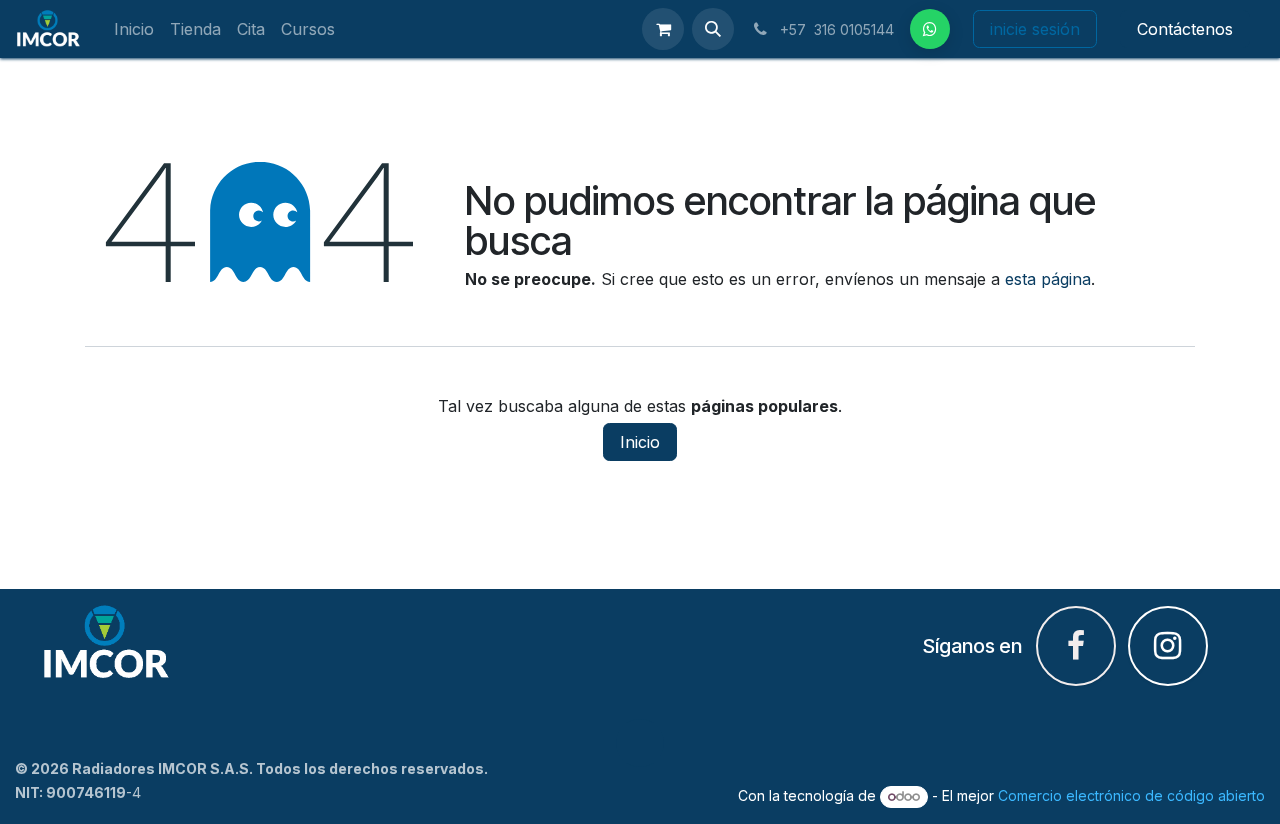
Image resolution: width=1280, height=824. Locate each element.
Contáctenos (1185, 29)
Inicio (640, 442)
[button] (713, 29)
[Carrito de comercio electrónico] (663, 29)
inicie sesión (1035, 29)
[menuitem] (134, 29)
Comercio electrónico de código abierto (1131, 795)
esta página (1048, 279)
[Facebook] (930, 29)
